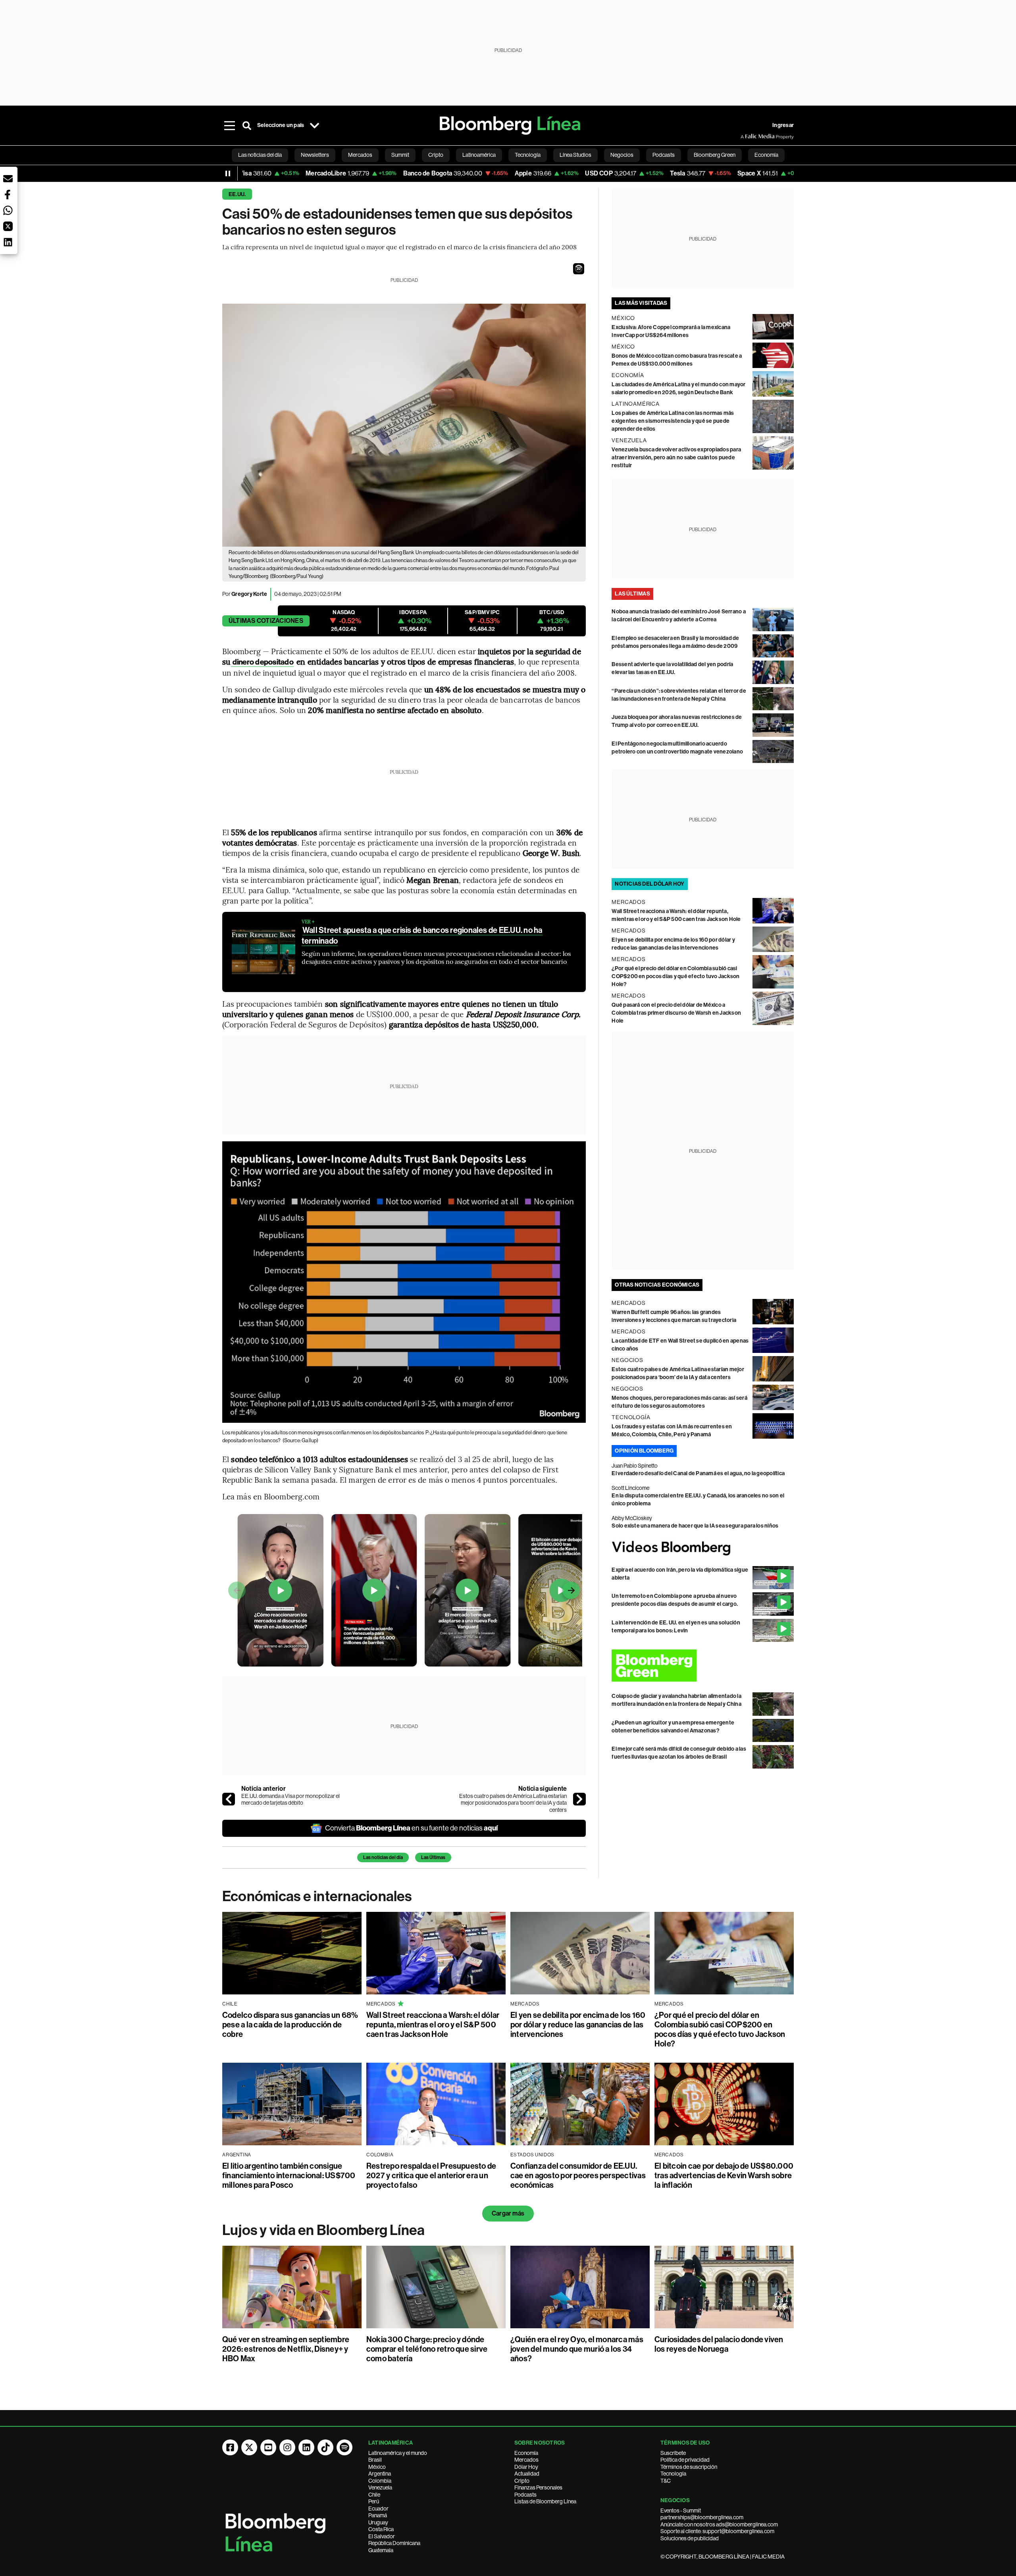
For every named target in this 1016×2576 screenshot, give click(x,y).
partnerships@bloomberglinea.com (702, 2517)
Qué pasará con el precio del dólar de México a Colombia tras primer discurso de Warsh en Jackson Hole (676, 1013)
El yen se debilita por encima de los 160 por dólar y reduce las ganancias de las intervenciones (578, 2025)
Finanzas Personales (538, 2487)
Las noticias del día (383, 1857)
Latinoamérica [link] (479, 155)
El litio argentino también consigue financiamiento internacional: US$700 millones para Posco (289, 2175)
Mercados (526, 2460)
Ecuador (378, 2509)
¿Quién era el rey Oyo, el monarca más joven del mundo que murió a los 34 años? (577, 2349)
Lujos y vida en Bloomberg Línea (323, 2230)
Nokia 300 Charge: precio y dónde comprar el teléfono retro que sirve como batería (427, 2349)
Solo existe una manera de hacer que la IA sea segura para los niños (695, 1526)
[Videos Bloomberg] (703, 1548)
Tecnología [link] (528, 155)
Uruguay (378, 2522)
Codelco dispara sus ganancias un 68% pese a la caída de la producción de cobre (290, 2025)
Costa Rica (381, 2529)
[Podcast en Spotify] (344, 2447)
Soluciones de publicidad (690, 2538)
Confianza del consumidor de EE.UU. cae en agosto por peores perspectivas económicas (578, 2175)
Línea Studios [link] (575, 155)
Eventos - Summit (681, 2510)
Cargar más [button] (508, 2213)
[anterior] (229, 1799)
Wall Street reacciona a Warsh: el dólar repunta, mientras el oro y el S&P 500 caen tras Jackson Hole (433, 2025)
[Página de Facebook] (230, 2447)
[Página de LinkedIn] (306, 2447)
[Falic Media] (746, 137)
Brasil (375, 2460)
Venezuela (380, 2487)
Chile (374, 2495)
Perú (374, 2501)
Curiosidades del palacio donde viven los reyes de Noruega (719, 2344)
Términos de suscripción (689, 2467)
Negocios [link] (622, 155)
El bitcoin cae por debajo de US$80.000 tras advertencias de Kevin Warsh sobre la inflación (724, 2175)
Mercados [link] (360, 155)
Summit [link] (400, 155)
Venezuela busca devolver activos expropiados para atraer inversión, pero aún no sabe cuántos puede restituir (676, 458)
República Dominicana (394, 2543)
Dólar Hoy (526, 2467)
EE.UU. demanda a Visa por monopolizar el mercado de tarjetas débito (291, 1800)
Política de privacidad (685, 2460)
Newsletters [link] (315, 155)
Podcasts (525, 2495)
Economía (526, 2453)
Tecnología (673, 2474)
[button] (579, 269)
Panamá (378, 2515)
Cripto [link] (436, 155)
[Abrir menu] (229, 125)
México (377, 2467)
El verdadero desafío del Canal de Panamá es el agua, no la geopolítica (698, 1473)
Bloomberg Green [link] (715, 155)
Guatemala (381, 2550)
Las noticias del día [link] (260, 155)
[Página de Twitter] (249, 2447)
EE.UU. (237, 194)
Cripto (522, 2481)
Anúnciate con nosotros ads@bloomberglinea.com (719, 2524)
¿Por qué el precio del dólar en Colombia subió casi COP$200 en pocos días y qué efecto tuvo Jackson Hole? (675, 976)
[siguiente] (579, 1799)
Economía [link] (766, 155)
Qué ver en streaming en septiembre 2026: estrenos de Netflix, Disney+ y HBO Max (286, 2349)
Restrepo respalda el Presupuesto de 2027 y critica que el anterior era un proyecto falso (431, 2175)
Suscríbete (673, 2453)
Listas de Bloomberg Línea (545, 2501)
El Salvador (382, 2536)
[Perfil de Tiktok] (325, 2447)
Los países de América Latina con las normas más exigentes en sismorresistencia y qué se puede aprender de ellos (673, 421)
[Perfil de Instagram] (287, 2447)
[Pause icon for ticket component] (228, 173)
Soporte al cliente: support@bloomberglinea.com (717, 2531)
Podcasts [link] (664, 155)
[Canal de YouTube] (268, 2447)
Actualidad (527, 2474)
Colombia (380, 2481)
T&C (666, 2481)
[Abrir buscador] (247, 125)
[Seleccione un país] (314, 125)
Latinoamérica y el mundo (398, 2453)
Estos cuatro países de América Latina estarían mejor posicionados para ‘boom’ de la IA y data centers (513, 1803)
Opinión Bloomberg (644, 1451)
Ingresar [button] (783, 125)
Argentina (380, 2474)
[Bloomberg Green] (703, 1666)
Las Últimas (433, 1857)
